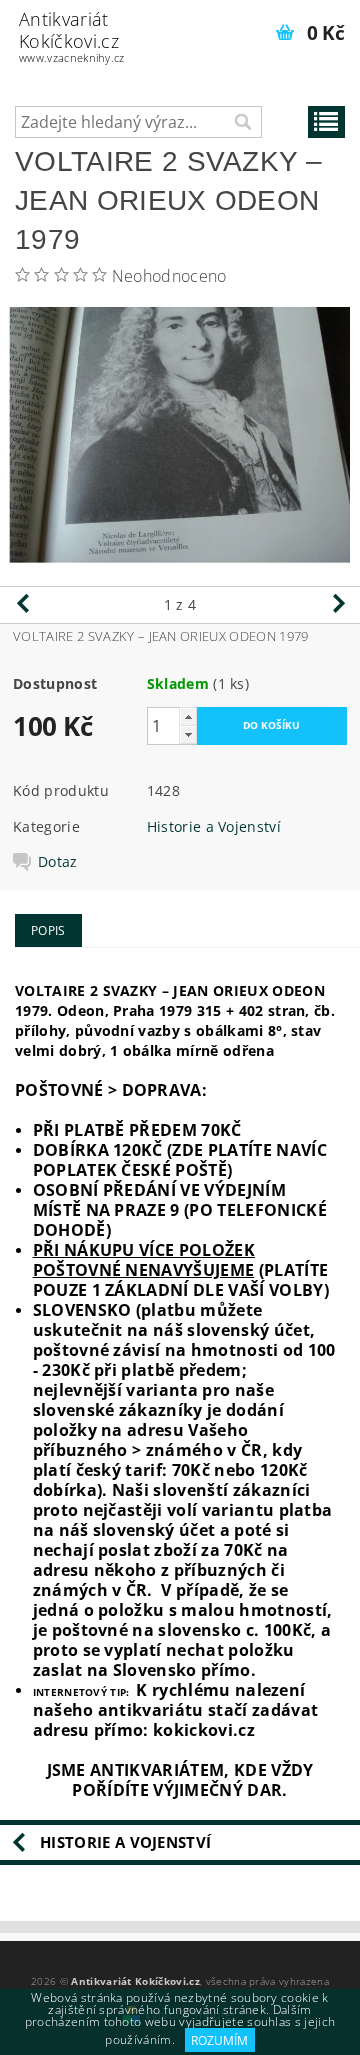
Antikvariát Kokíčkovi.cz (72, 36)
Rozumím (219, 2040)
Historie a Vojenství (214, 826)
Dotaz (58, 862)
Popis (48, 930)
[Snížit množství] (188, 734)
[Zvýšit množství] (188, 716)
